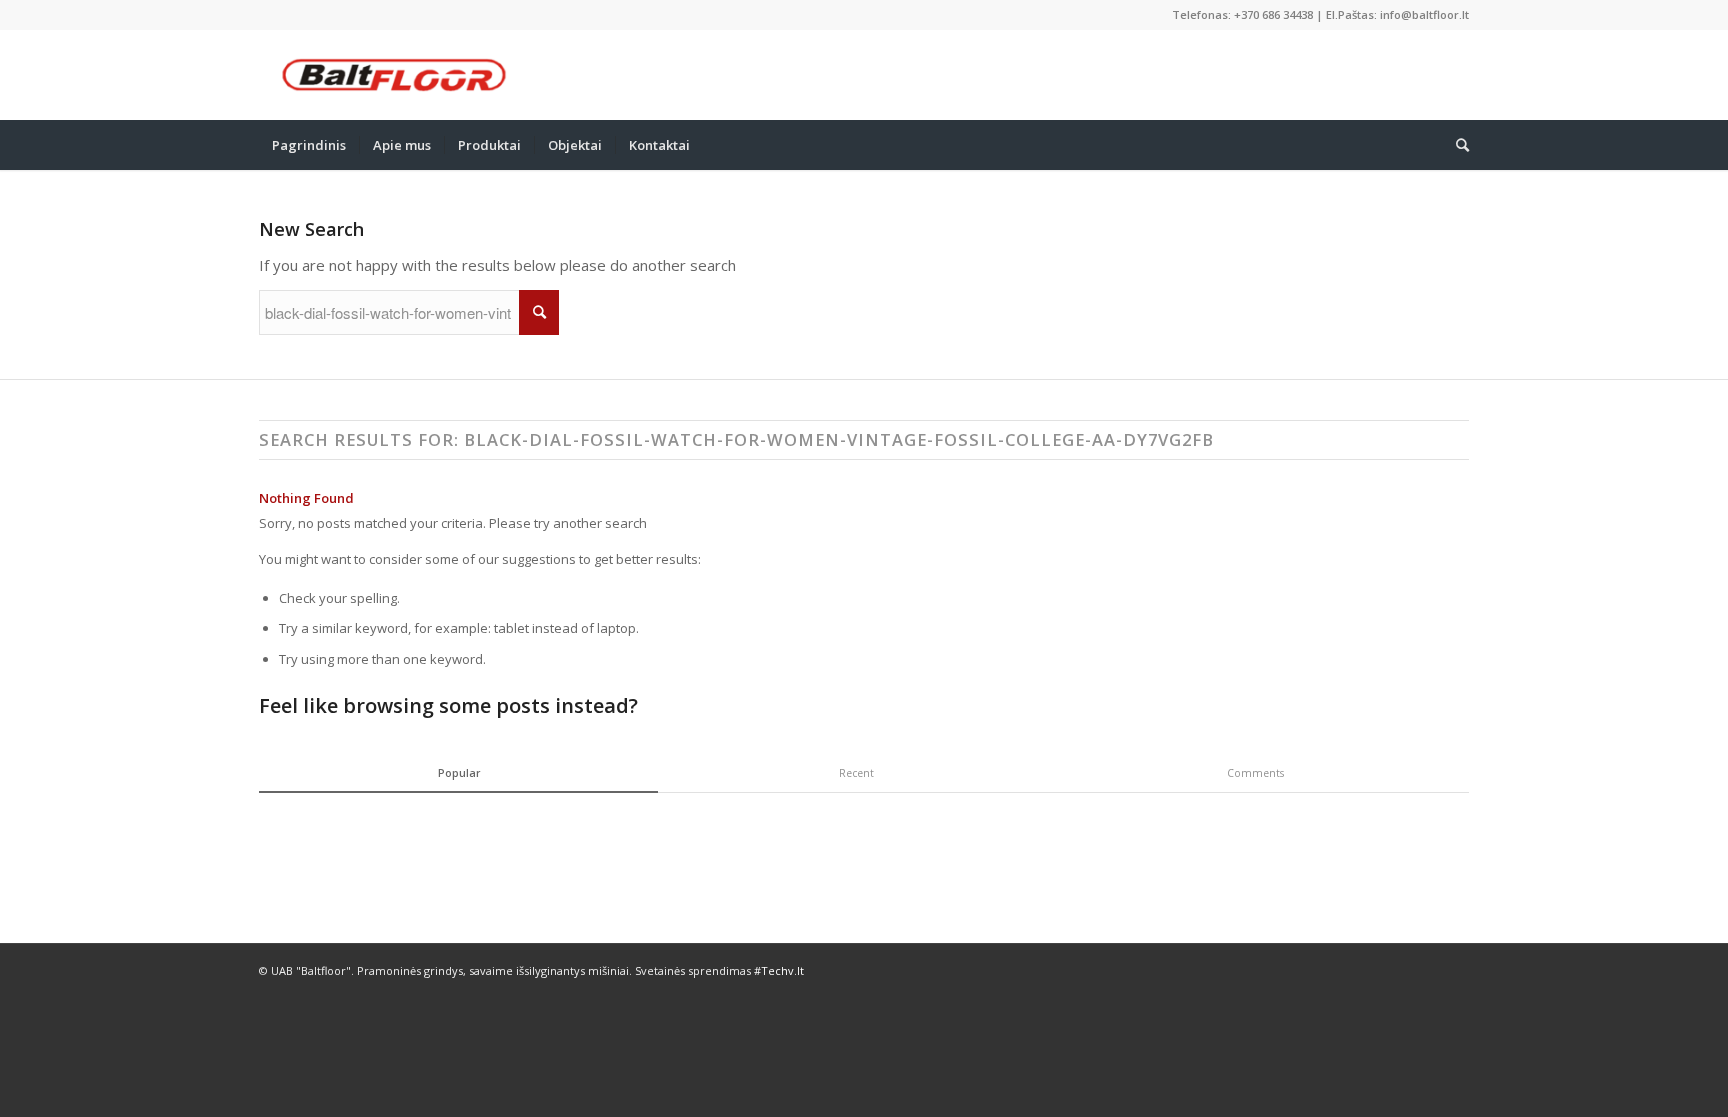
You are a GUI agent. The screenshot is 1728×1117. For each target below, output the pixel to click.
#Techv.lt (779, 970)
